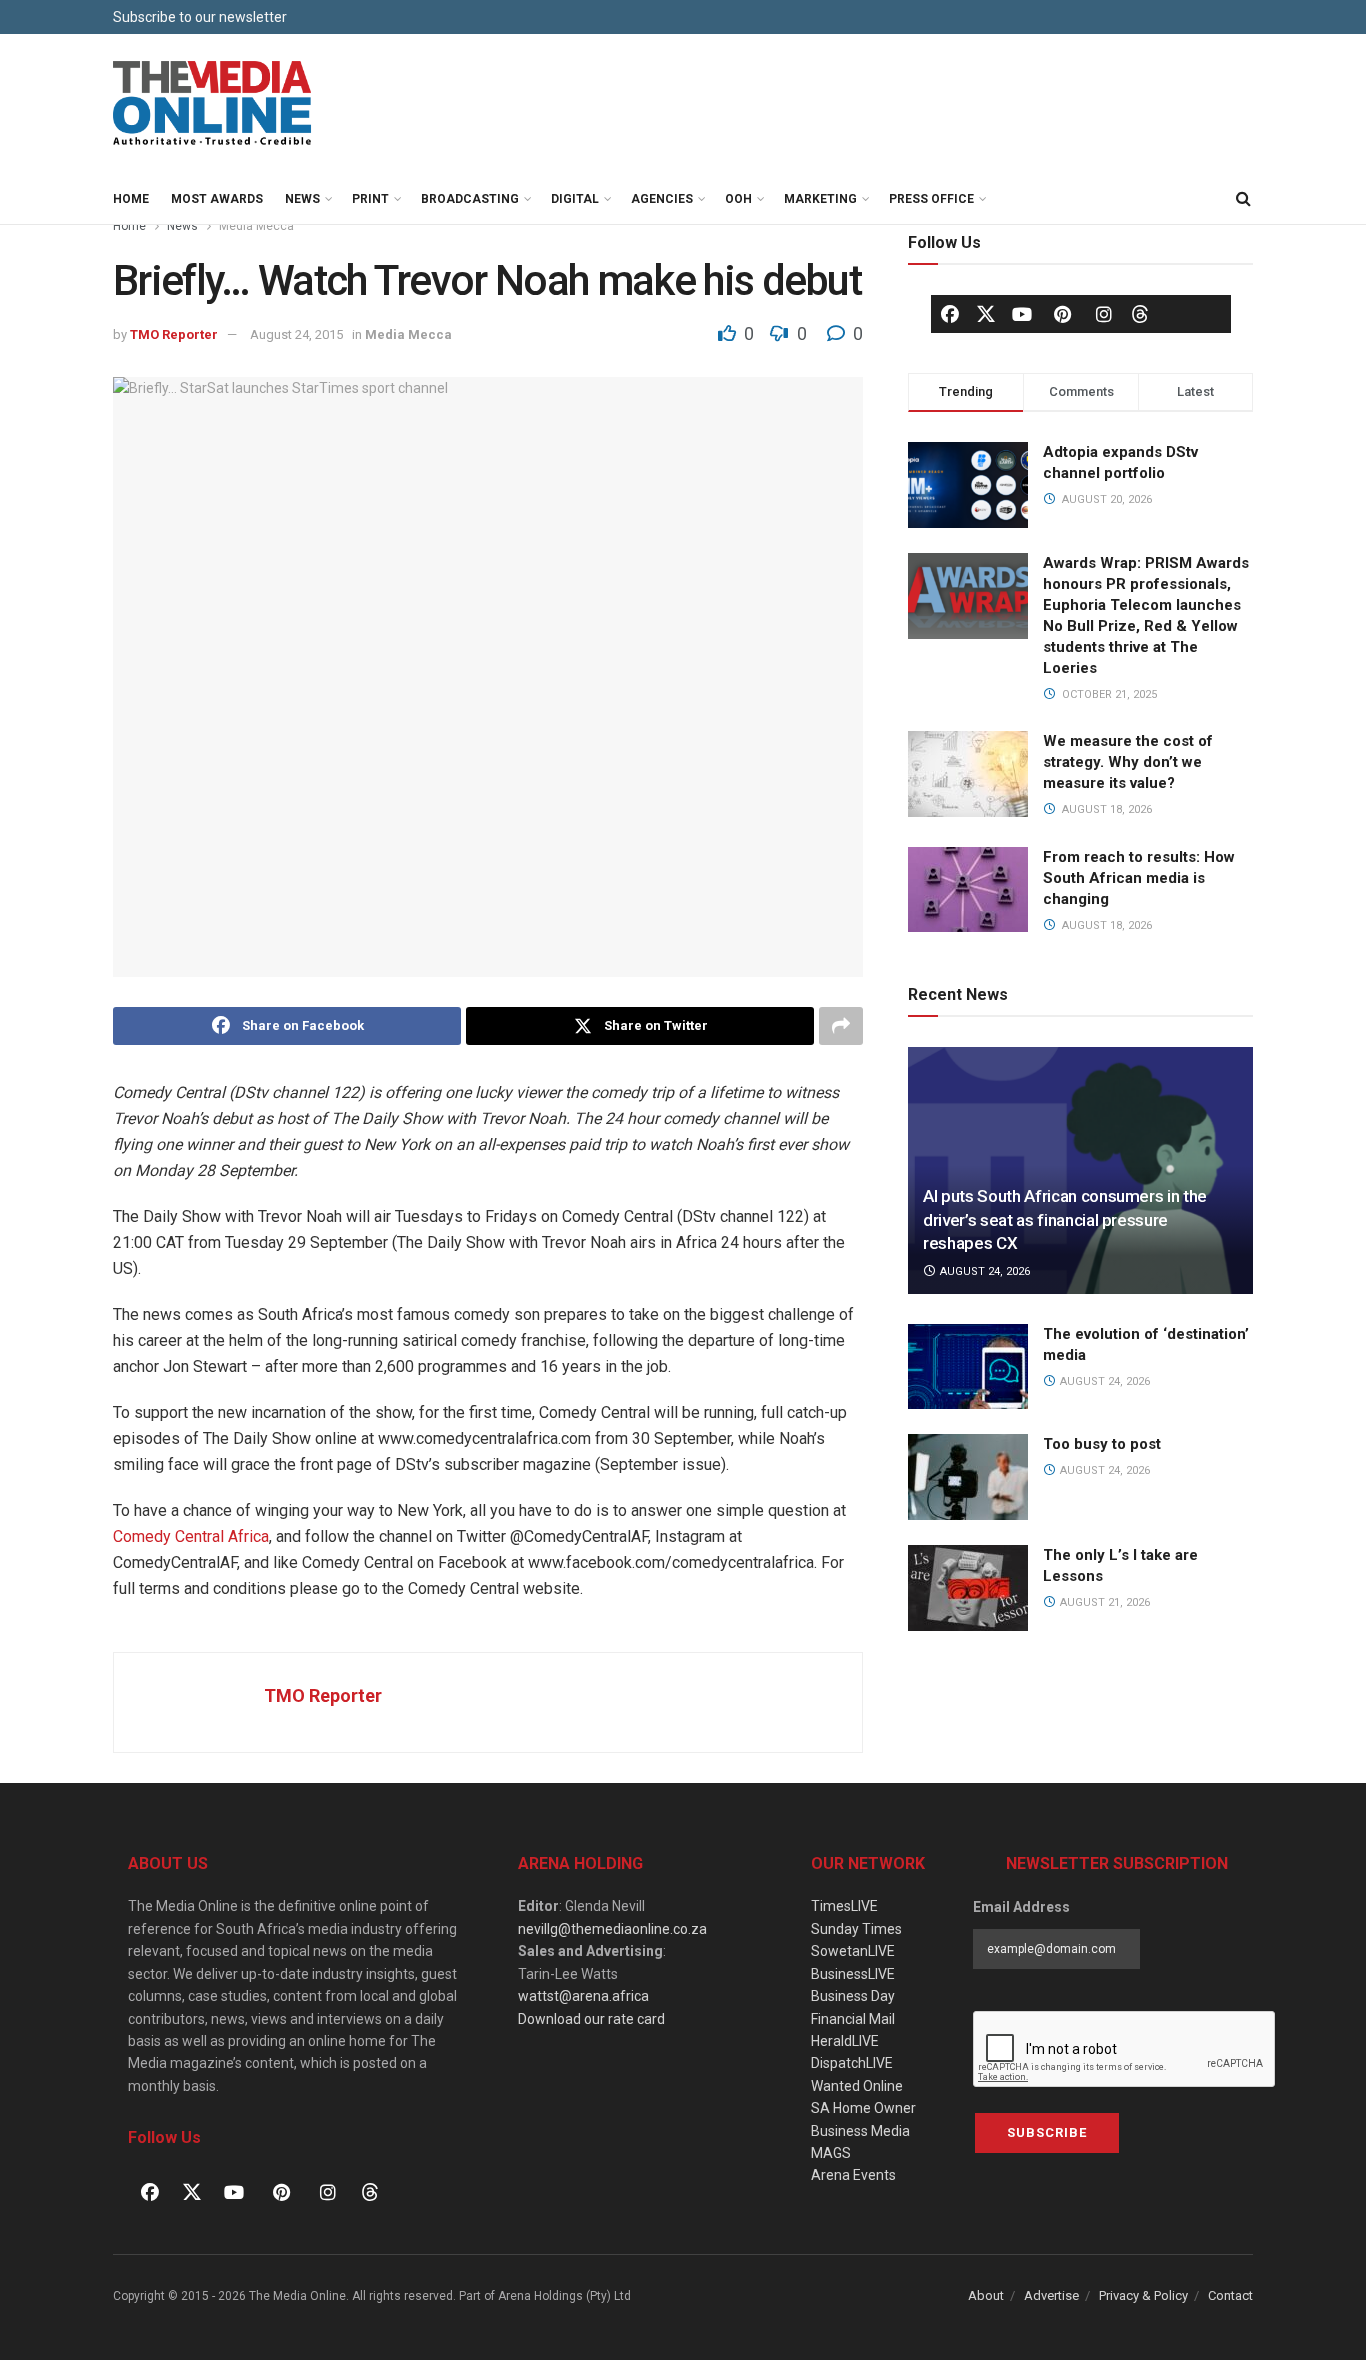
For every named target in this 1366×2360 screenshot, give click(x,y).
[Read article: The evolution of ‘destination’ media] (968, 1367)
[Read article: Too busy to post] (968, 1477)
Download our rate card (591, 2019)
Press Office (931, 199)
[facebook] (950, 314)
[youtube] (1022, 314)
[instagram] (1104, 314)
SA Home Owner (863, 2108)
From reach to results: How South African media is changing (1139, 878)
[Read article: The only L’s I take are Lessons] (968, 1588)
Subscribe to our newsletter (200, 17)
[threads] (1140, 313)
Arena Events (853, 2175)
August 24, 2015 (296, 334)
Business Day (853, 1996)
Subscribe (1047, 2132)
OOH (738, 199)
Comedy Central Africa (191, 1536)
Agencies (662, 199)
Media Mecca (256, 226)
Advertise (1051, 2295)
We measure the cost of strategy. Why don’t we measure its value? (1128, 762)
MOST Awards (217, 199)
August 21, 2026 (1103, 1602)
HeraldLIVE (845, 2041)
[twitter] (986, 313)
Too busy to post (1102, 1444)
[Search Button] (1243, 199)
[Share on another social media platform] (841, 1026)
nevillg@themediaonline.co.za (612, 1929)
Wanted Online (857, 2086)
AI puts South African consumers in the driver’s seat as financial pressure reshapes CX (1065, 1220)
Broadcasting (470, 199)
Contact (1230, 2295)
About (986, 2295)
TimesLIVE (844, 1906)
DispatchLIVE (852, 2063)
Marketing (820, 199)
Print (370, 199)
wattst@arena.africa (583, 1996)
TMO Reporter (174, 334)
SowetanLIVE (853, 1951)
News (302, 199)
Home (131, 199)
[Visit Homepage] (213, 104)
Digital (575, 199)
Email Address (1021, 1907)
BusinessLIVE (853, 1974)
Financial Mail (853, 2019)
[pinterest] (1063, 314)
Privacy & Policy (1143, 2295)
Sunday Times (856, 1929)
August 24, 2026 (983, 1271)
